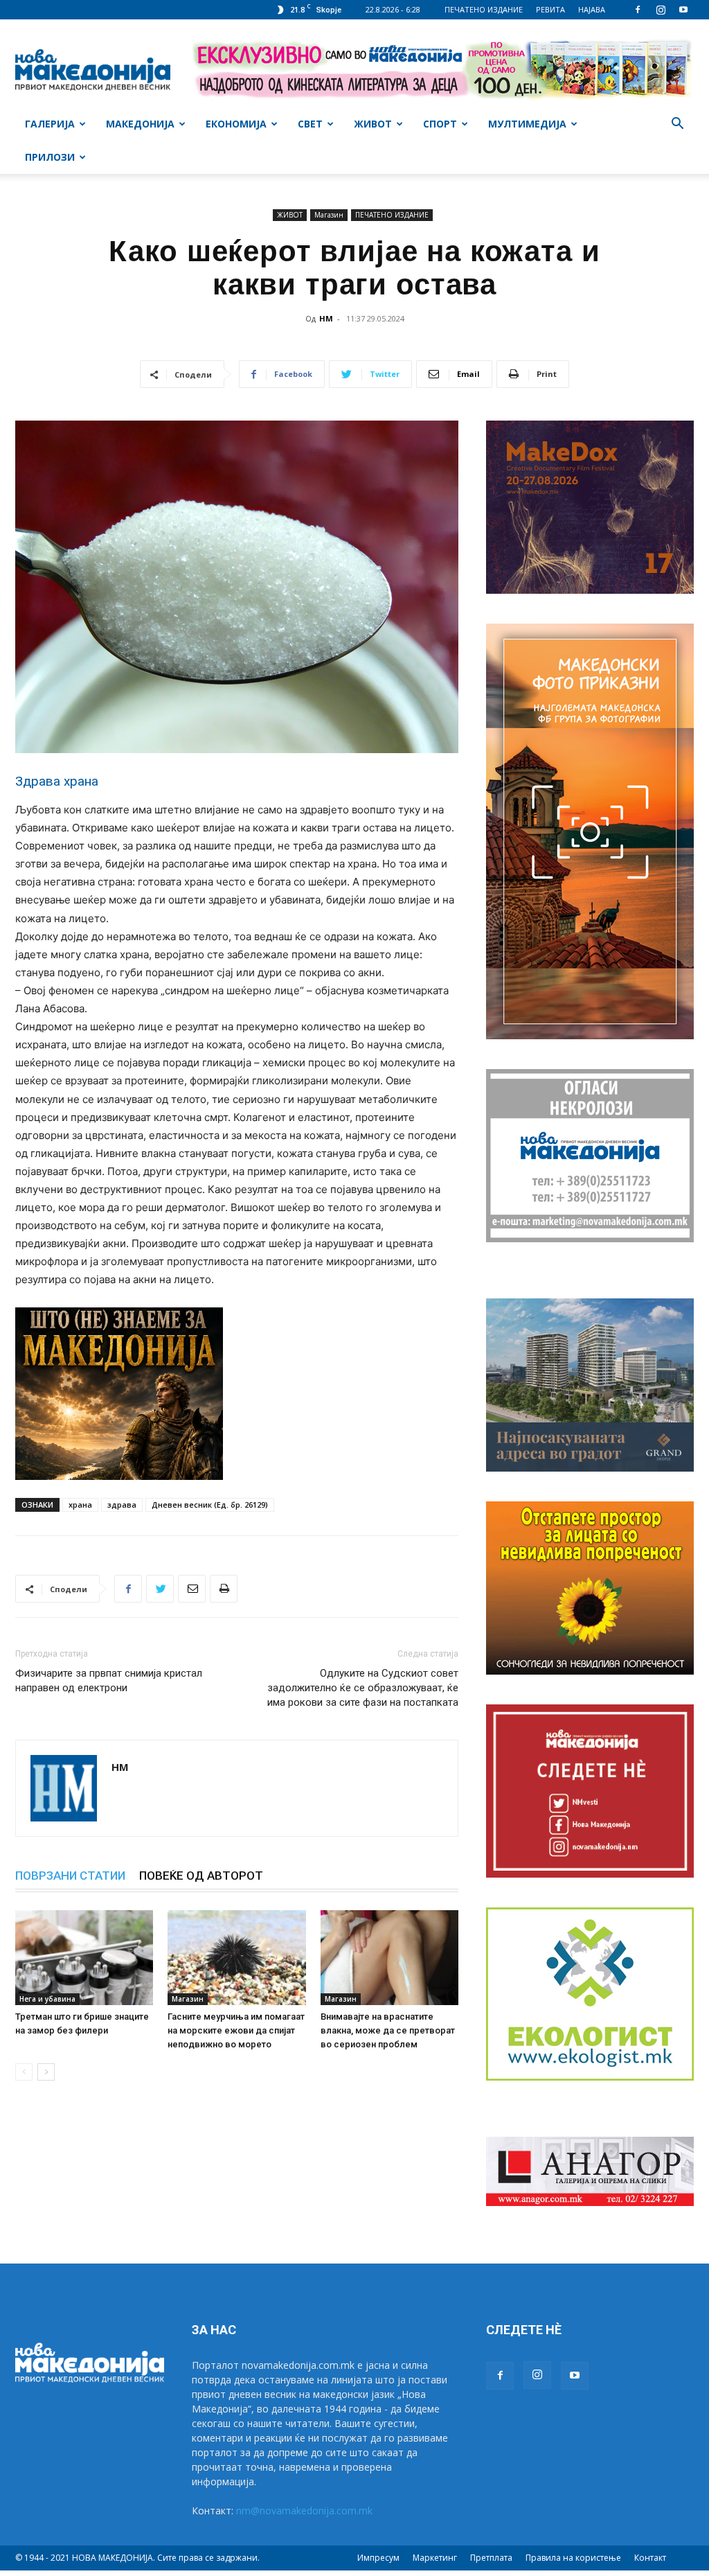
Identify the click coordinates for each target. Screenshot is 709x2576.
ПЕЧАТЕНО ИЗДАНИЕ (484, 9)
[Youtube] (683, 10)
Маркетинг (435, 2558)
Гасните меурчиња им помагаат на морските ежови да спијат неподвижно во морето (236, 2030)
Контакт (650, 2558)
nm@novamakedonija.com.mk (304, 2511)
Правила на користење (573, 2558)
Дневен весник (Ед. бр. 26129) (210, 1505)
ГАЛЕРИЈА (50, 124)
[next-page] (46, 2072)
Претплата (491, 2558)
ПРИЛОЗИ (50, 157)
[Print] (224, 1589)
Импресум (378, 2558)
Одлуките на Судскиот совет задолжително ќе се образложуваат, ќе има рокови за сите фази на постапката (363, 1688)
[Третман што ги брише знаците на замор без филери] (84, 1958)
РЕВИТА (550, 9)
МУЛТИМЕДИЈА (527, 124)
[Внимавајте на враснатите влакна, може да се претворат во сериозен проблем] (389, 1958)
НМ (326, 318)
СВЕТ (310, 124)
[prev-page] (24, 2072)
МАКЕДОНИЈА (140, 124)
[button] (677, 125)
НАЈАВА (592, 9)
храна (80, 1505)
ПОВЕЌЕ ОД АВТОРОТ (201, 1876)
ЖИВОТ (373, 124)
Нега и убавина (47, 1999)
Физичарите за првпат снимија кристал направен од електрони (109, 1680)
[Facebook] (638, 10)
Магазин (329, 215)
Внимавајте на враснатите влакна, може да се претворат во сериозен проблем (388, 2030)
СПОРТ (440, 124)
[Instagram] (661, 10)
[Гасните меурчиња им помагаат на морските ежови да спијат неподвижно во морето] (236, 1958)
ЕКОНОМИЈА (236, 124)
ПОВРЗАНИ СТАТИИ (70, 1876)
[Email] (192, 1589)
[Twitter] (160, 1589)
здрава (122, 1505)
